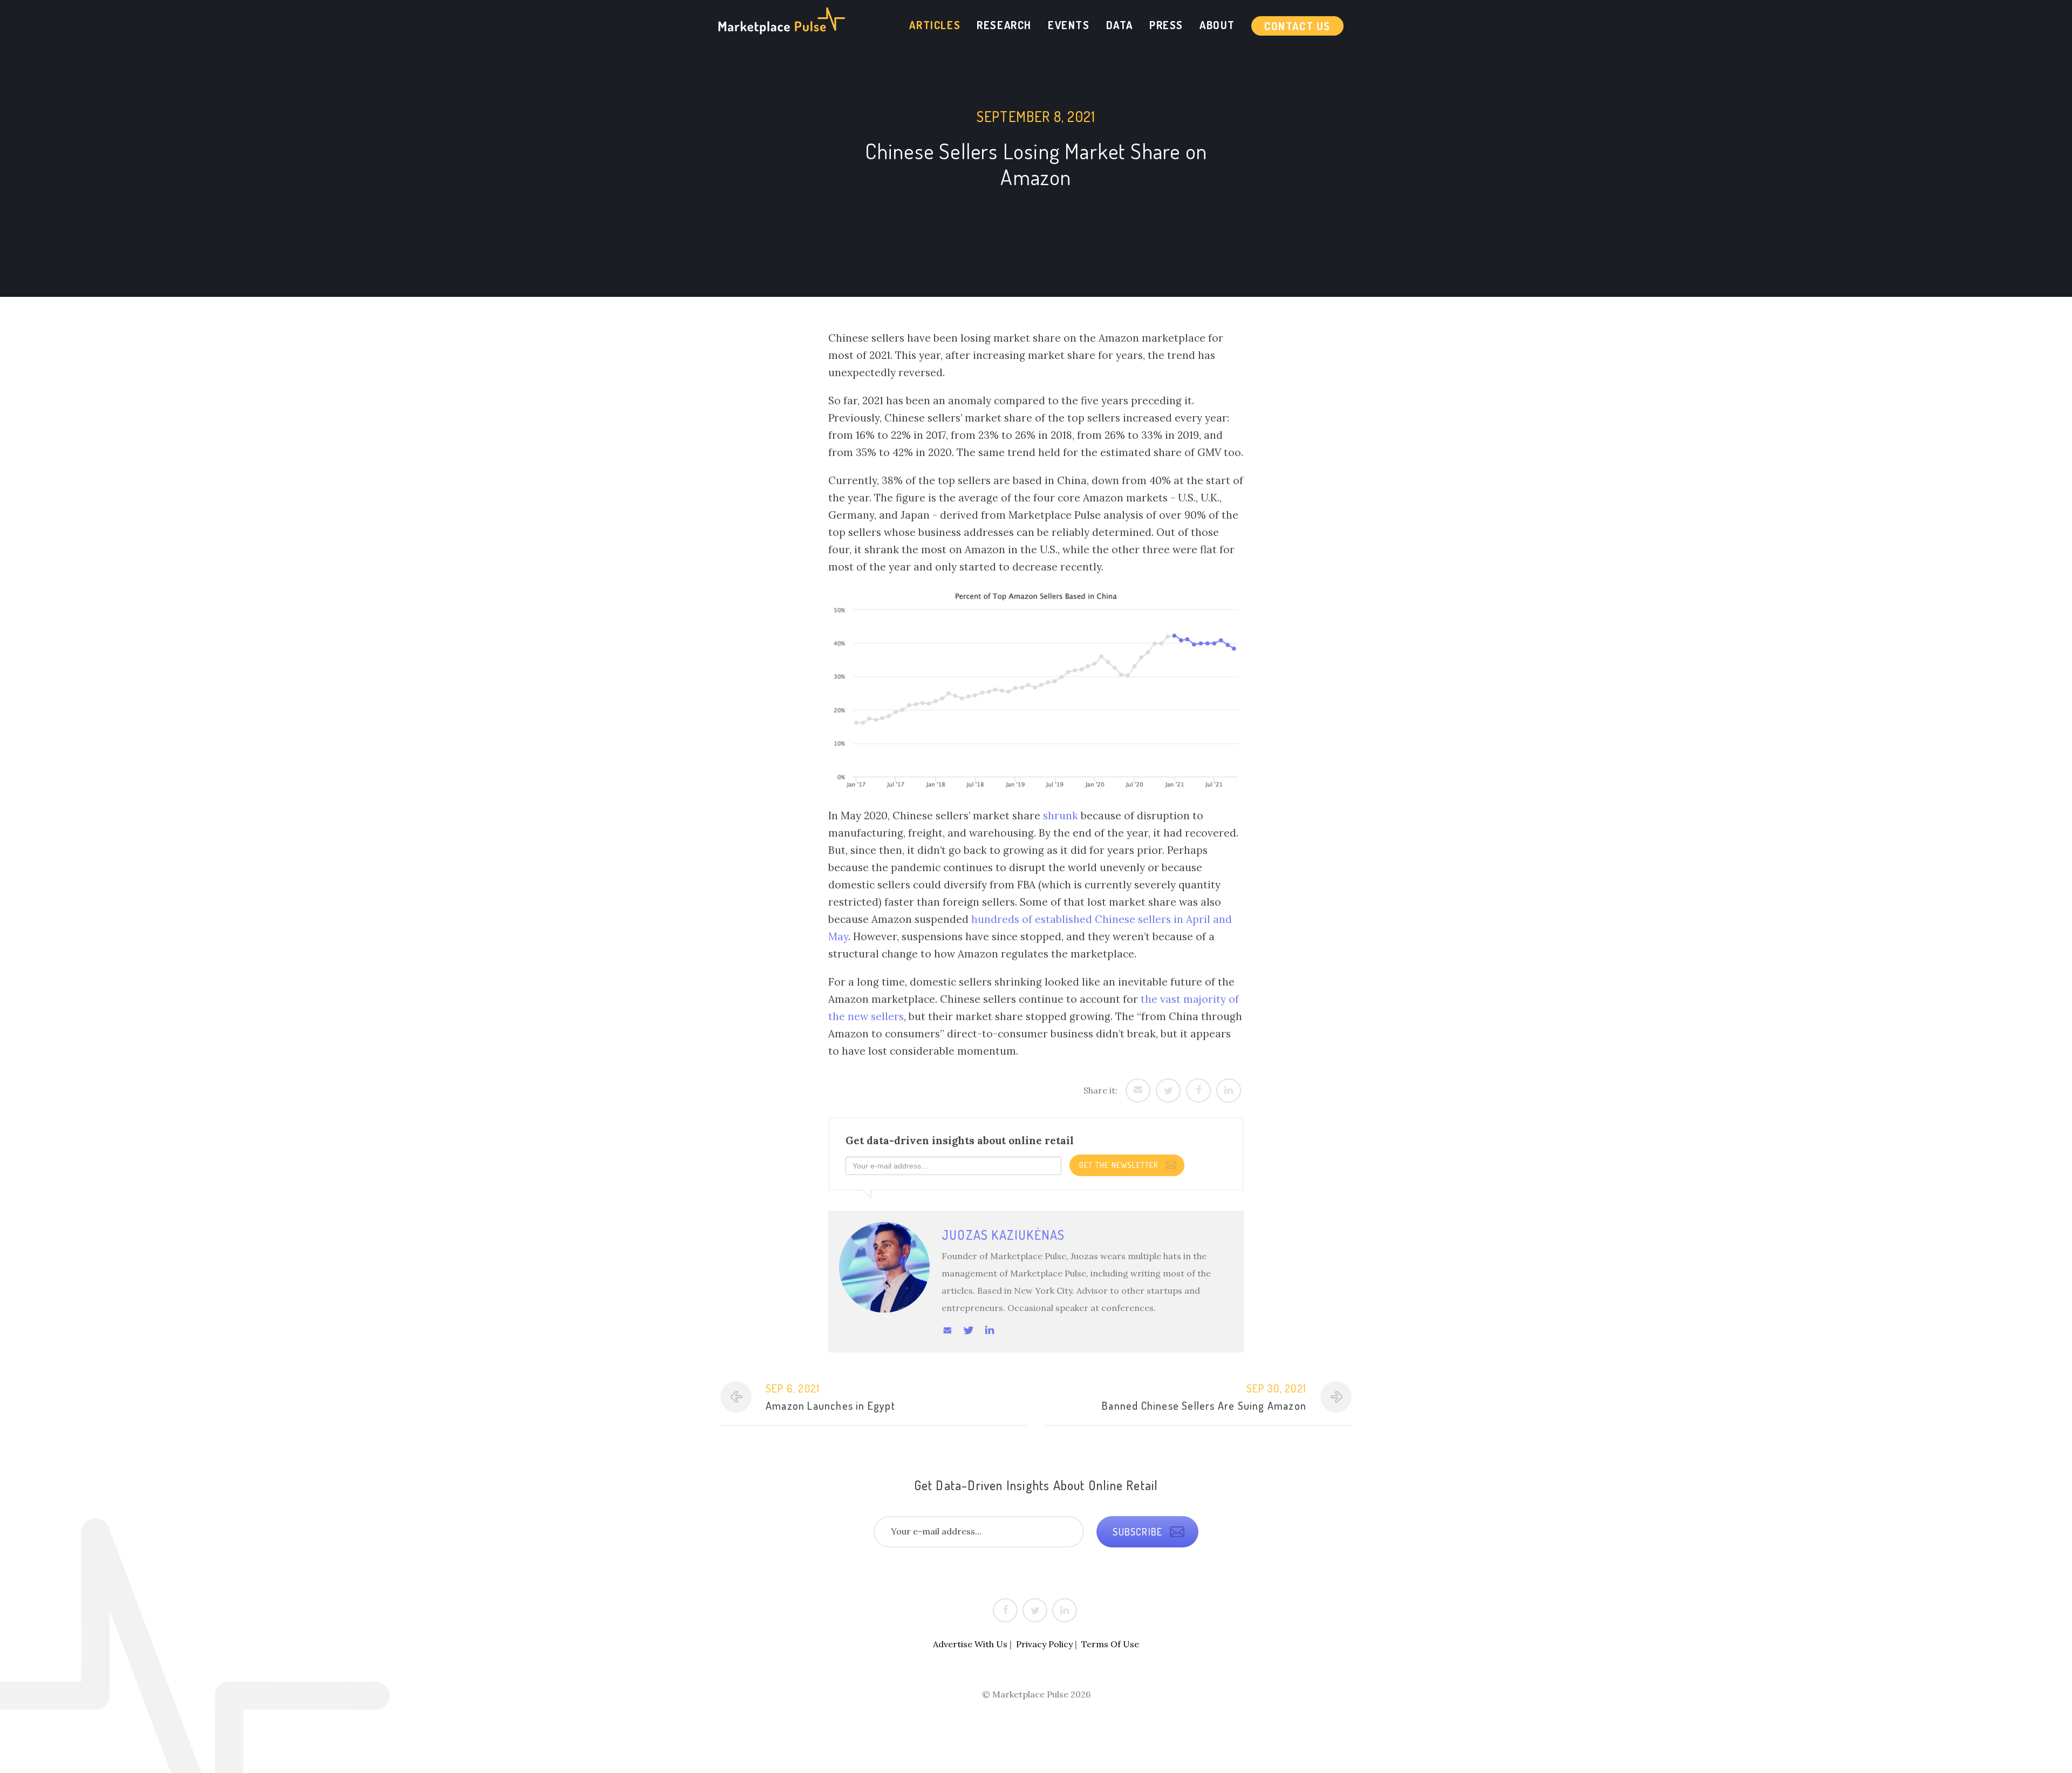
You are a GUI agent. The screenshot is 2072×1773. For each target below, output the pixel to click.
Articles (935, 25)
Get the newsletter (1120, 1165)
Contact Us (1297, 26)
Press (1166, 25)
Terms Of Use (1110, 1644)
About (1217, 25)
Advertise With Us (970, 1644)
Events (1069, 25)
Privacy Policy (1044, 1644)
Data (1120, 25)
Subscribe (1139, 1532)
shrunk (1061, 816)
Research (1004, 25)
